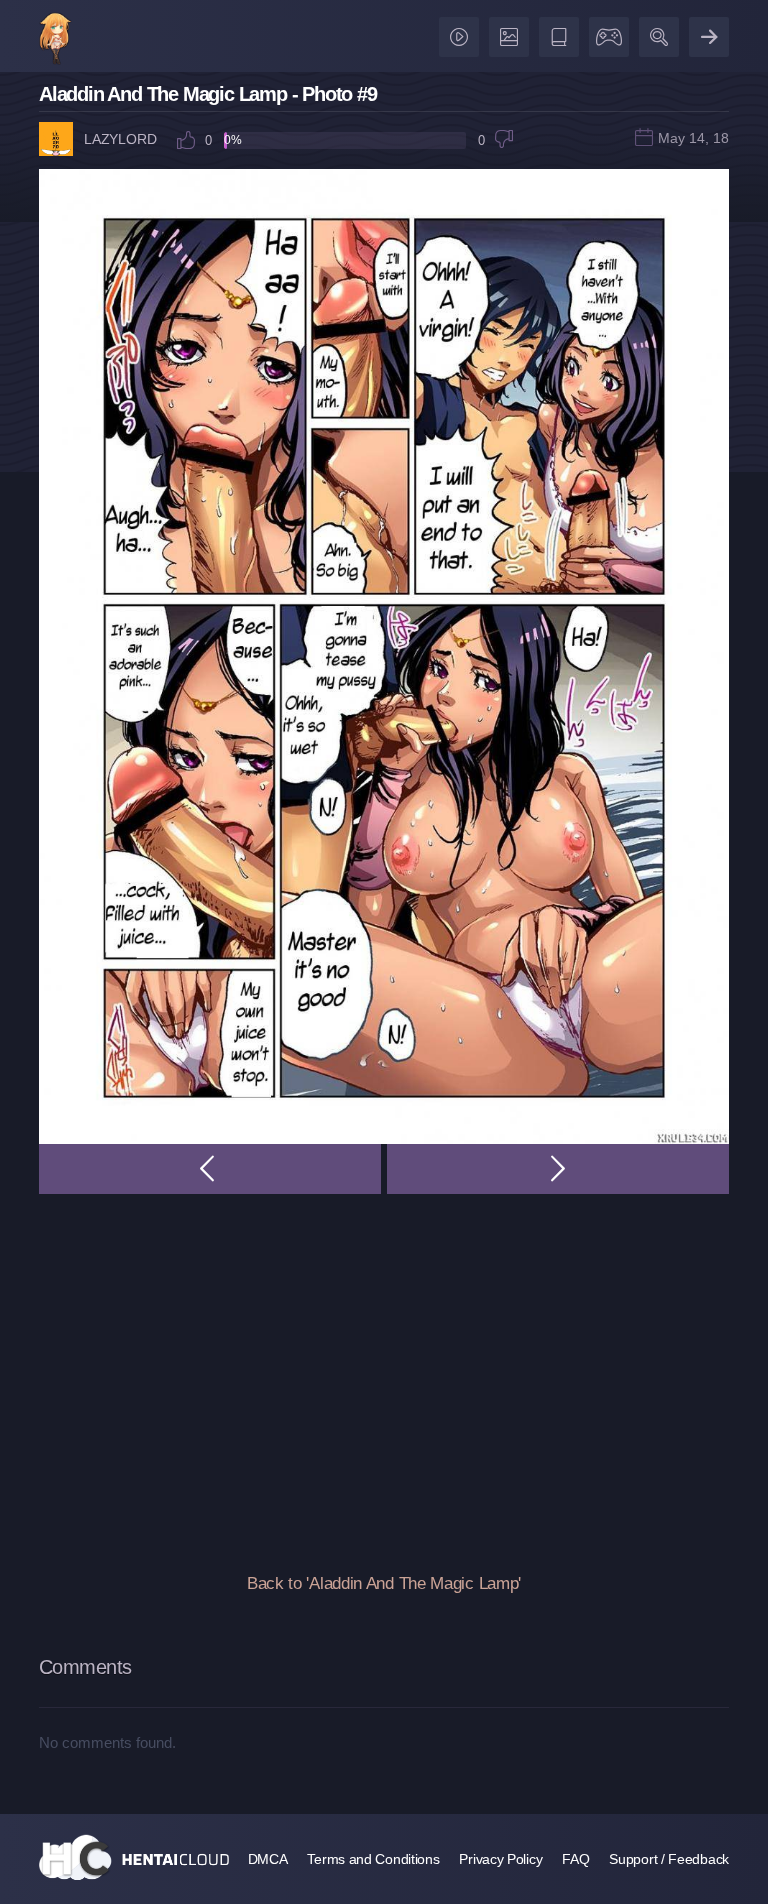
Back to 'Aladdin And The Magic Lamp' (384, 1583)
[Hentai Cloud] (55, 40)
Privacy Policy (500, 1859)
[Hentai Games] (605, 32)
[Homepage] (134, 1857)
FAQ (575, 1859)
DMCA (268, 1859)
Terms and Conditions (373, 1859)
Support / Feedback (669, 1859)
